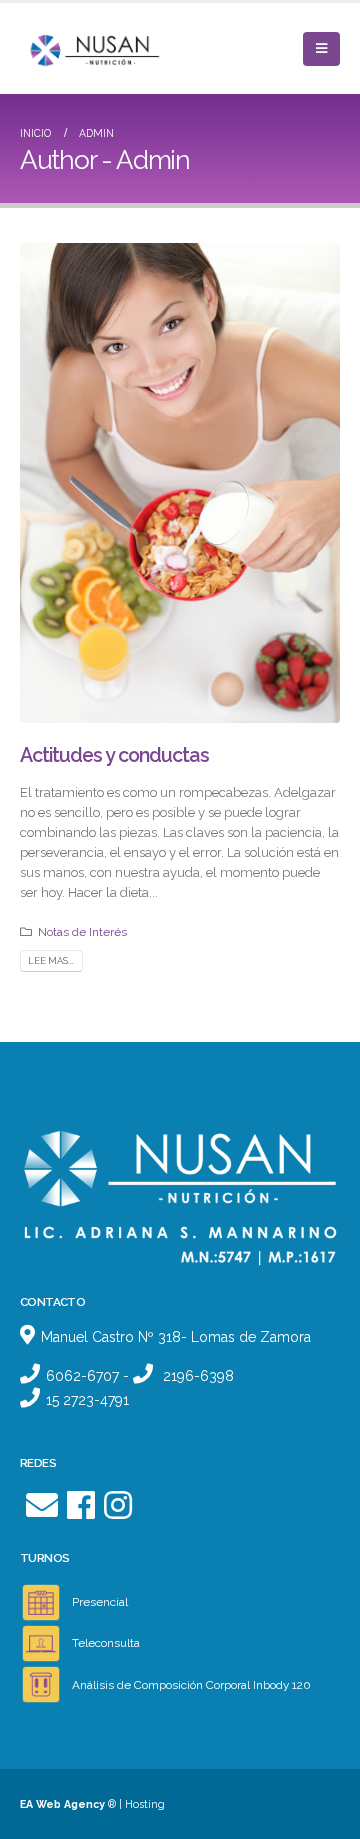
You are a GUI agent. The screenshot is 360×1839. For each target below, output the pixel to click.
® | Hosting (92, 1804)
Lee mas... (51, 960)
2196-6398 (198, 1376)
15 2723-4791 (87, 1400)
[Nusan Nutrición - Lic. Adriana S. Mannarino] (75, 48)
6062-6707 (82, 1376)
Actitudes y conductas (114, 755)
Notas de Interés (82, 932)
